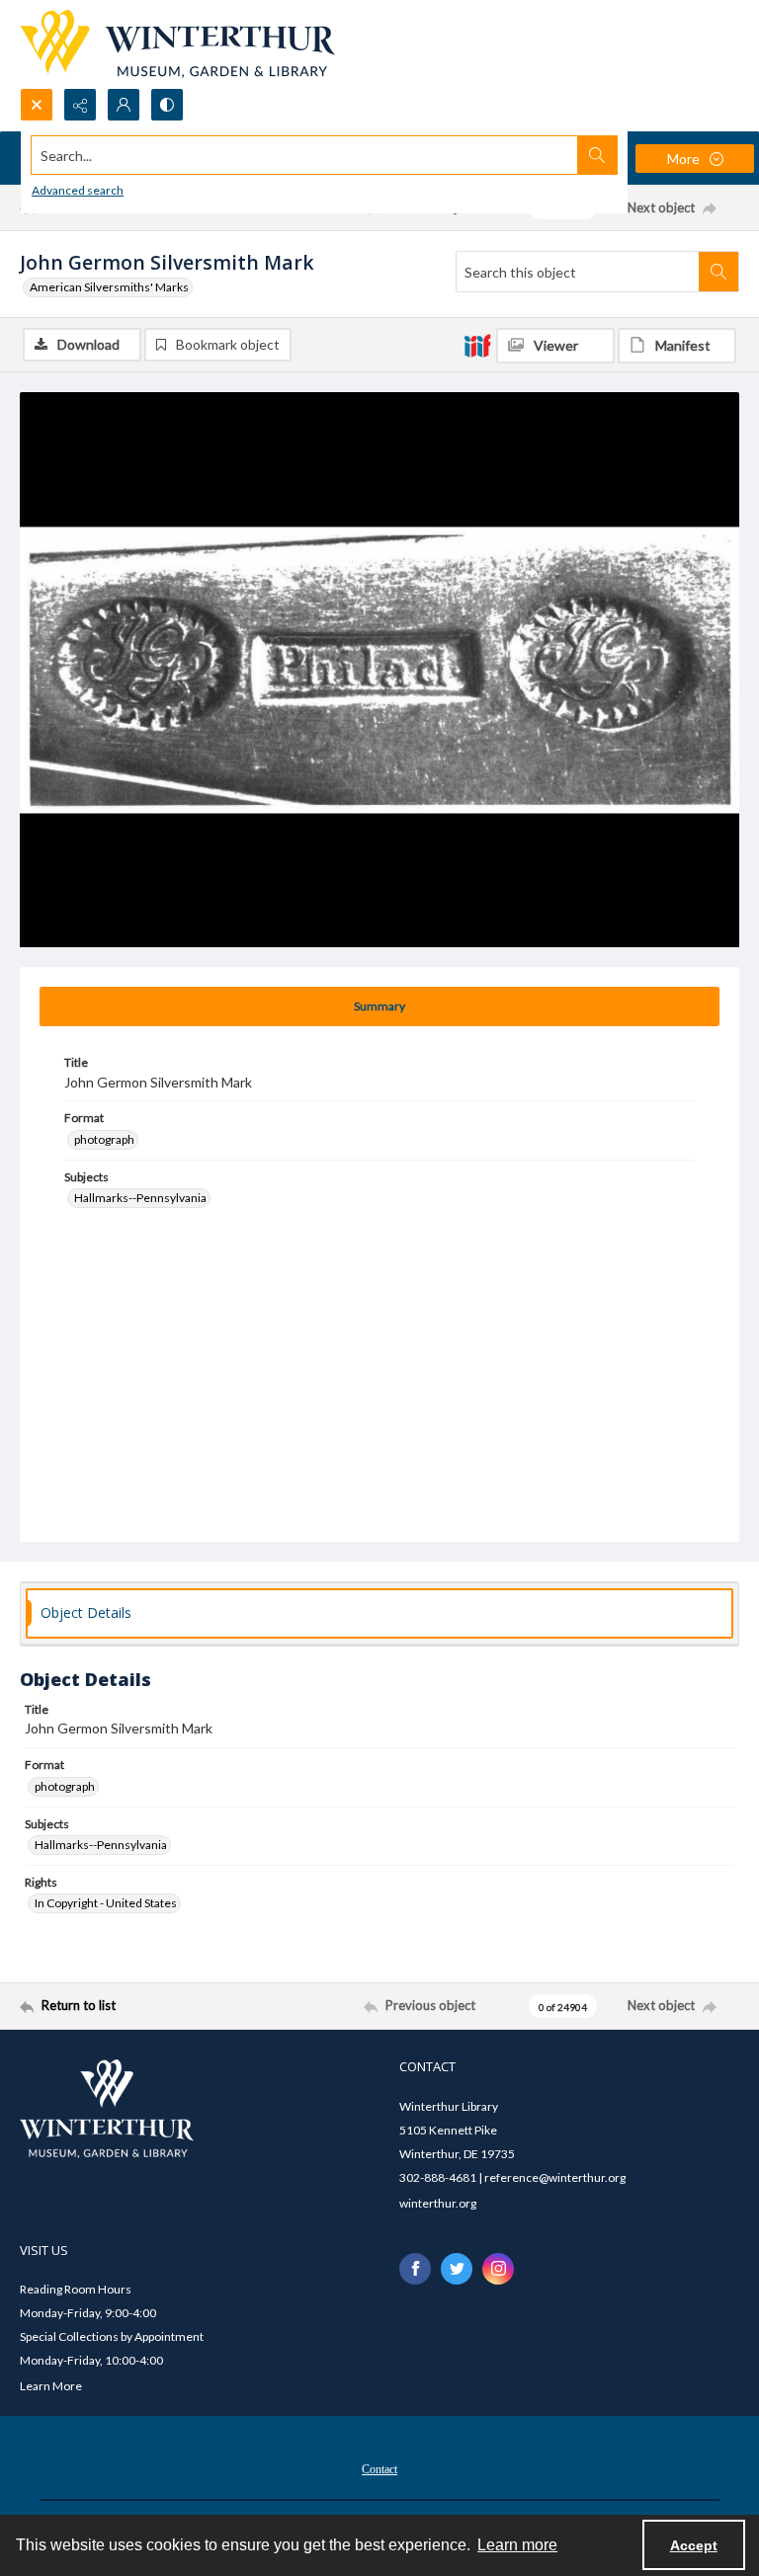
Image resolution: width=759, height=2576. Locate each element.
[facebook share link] (415, 2269)
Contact (379, 2469)
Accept (694, 2545)
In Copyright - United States (106, 1903)
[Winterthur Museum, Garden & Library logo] (177, 44)
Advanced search (78, 190)
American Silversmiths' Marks (109, 287)
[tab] (379, 1006)
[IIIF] (477, 345)
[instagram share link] (498, 2269)
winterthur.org (438, 2203)
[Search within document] (718, 272)
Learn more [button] (517, 2545)
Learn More (51, 2386)
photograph (104, 1139)
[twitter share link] (457, 2269)
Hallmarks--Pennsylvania (140, 1198)
